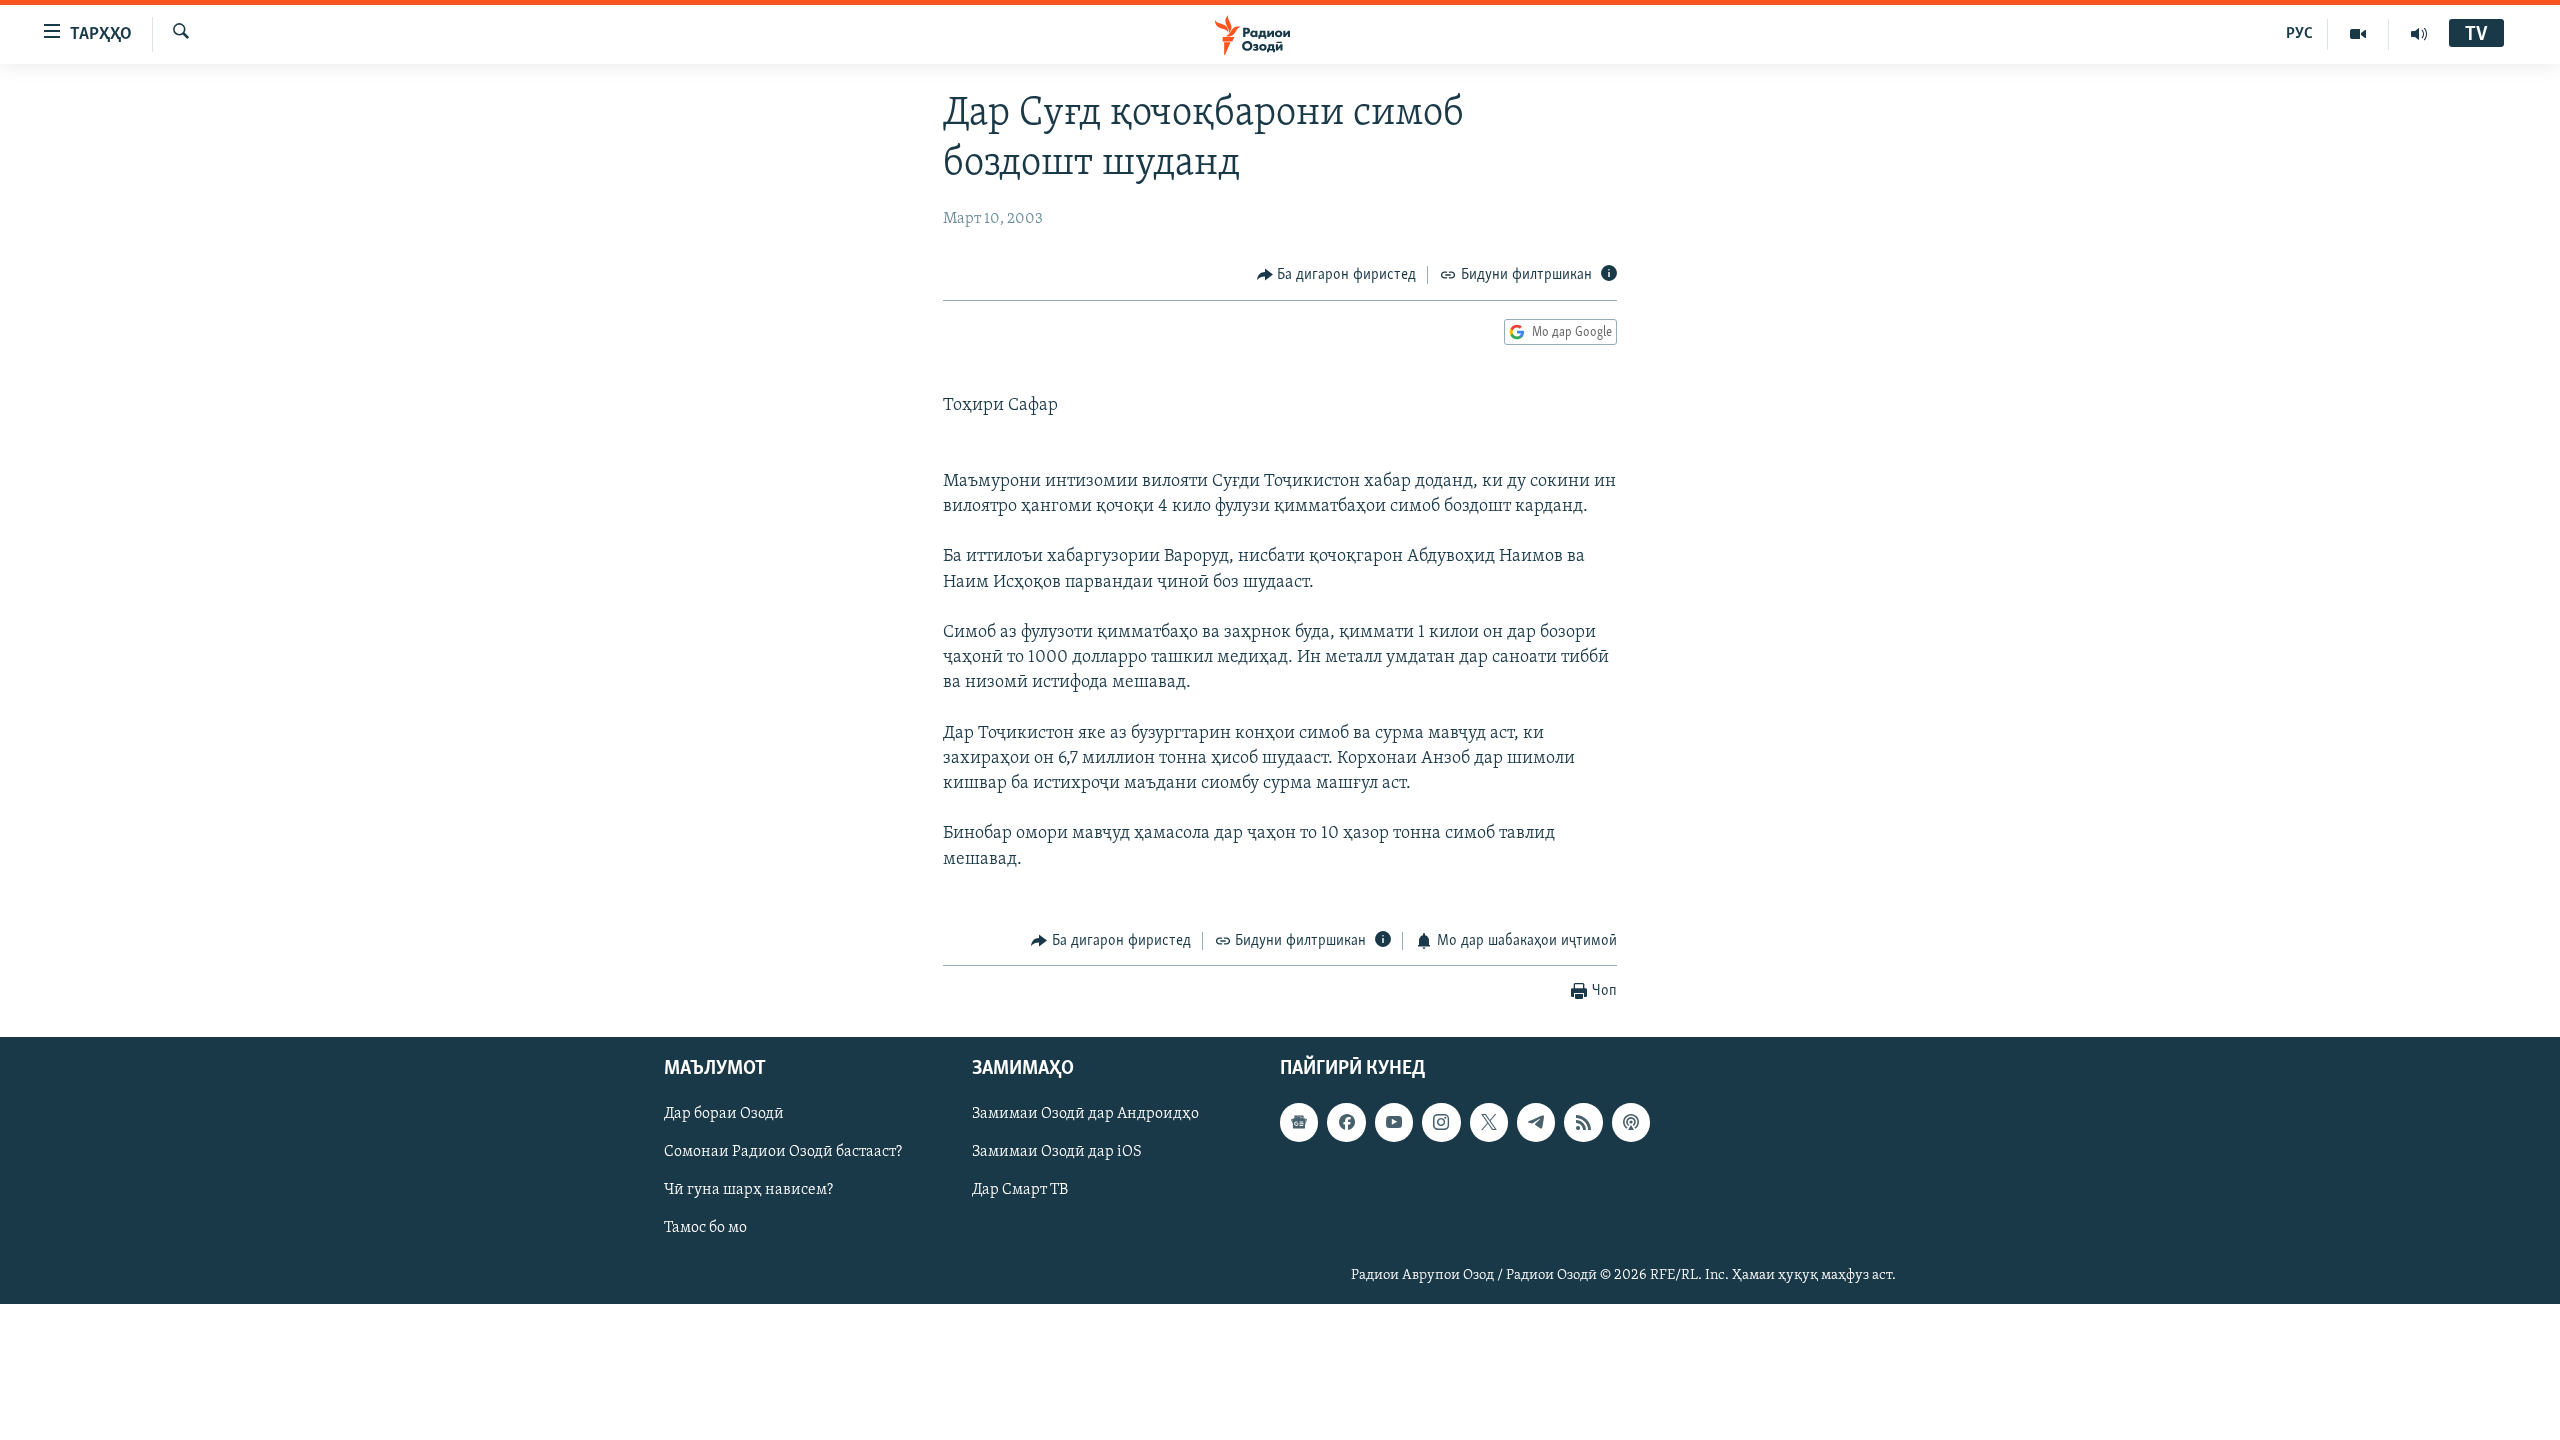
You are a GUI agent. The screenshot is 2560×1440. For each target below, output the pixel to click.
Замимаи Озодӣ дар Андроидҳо (1085, 1114)
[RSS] (1583, 1122)
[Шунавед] (2419, 34)
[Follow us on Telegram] (1536, 1122)
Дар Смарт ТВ (1020, 1190)
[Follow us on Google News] (1299, 1122)
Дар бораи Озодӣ (724, 1114)
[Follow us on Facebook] (1346, 1122)
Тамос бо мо (705, 1228)
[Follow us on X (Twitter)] (1489, 1122)
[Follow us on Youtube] (1394, 1122)
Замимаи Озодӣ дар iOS (1057, 1152)
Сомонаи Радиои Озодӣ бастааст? (783, 1152)
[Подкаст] (1631, 1122)
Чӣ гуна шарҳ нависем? (748, 1190)
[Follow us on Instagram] (1441, 1122)
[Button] (1337, 275)
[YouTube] (2358, 34)
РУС (2299, 34)
